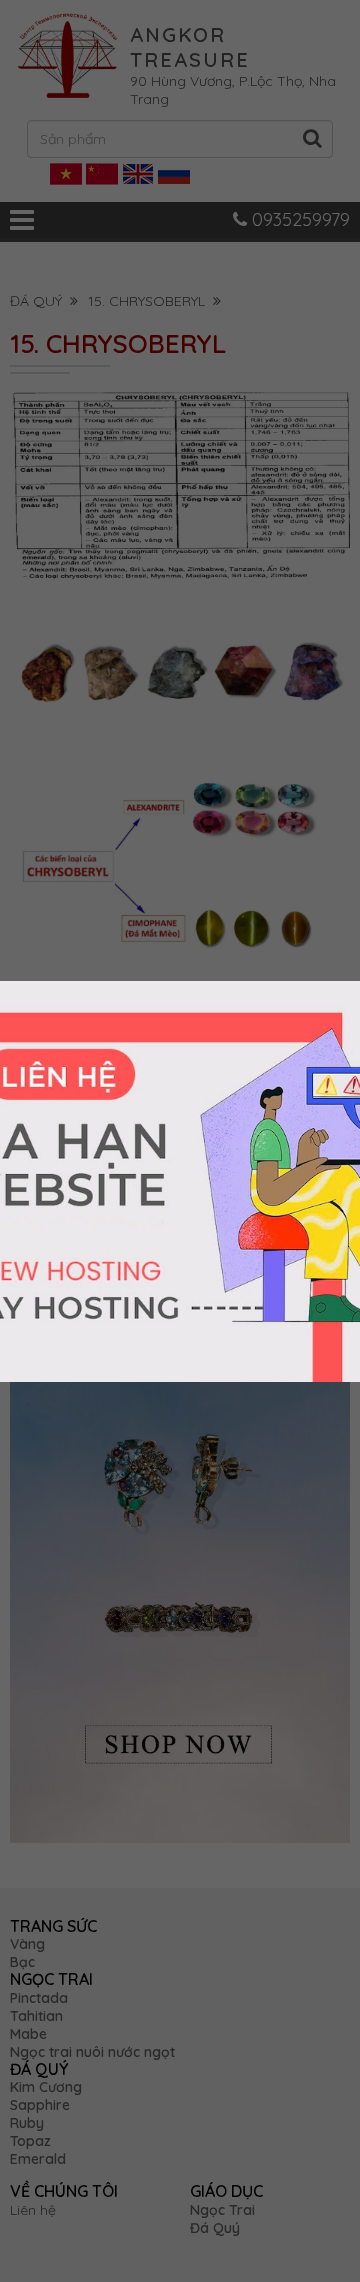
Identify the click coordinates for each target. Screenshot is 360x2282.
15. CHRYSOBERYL (150, 301)
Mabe (28, 2034)
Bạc (22, 1962)
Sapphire (40, 2105)
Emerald (38, 2159)
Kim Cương (46, 2087)
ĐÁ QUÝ (40, 301)
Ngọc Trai (222, 2210)
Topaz (30, 2141)
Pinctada (39, 1998)
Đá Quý (215, 2228)
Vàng (27, 1944)
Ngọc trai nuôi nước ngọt (92, 2052)
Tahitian (36, 2016)
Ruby (27, 2123)
